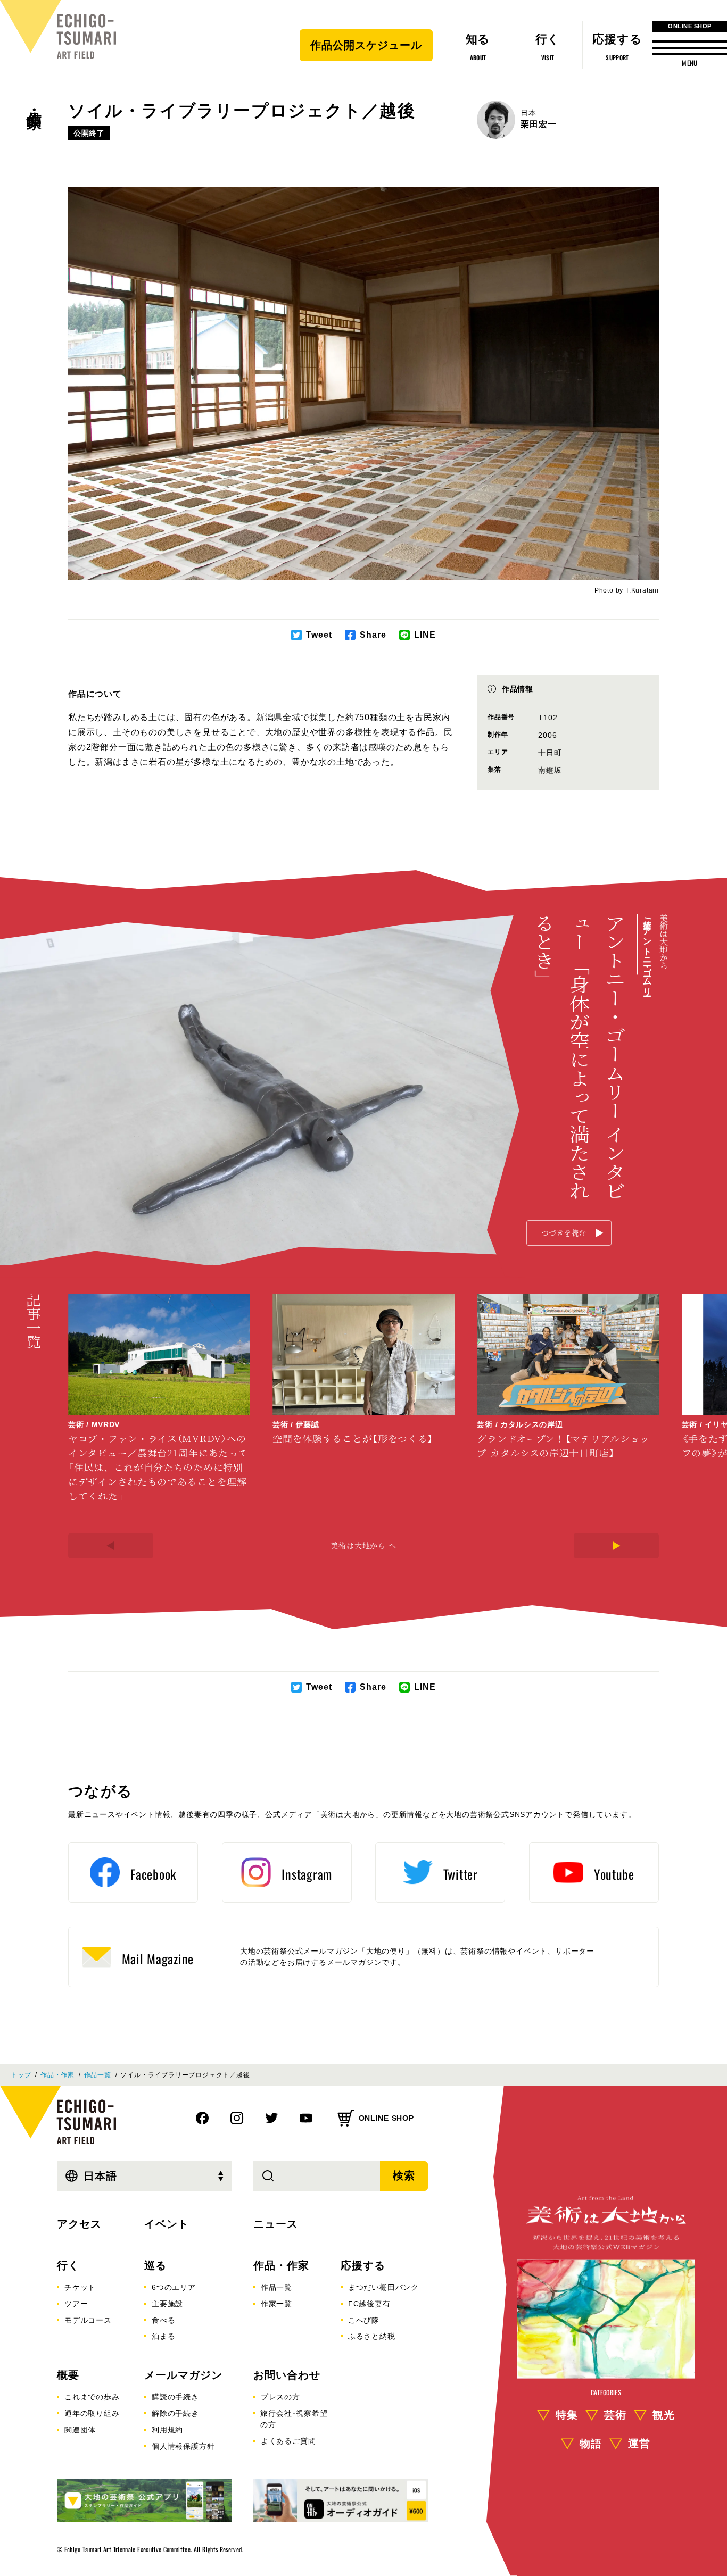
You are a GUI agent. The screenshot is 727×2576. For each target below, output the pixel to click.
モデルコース (88, 2320)
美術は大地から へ (363, 1545)
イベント (167, 2224)
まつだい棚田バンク (383, 2287)
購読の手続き (175, 2397)
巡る (155, 2265)
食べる (163, 2320)
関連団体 (80, 2430)
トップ (21, 2075)
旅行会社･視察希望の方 (294, 2419)
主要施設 (167, 2304)
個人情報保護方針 (183, 2446)
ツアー (76, 2304)
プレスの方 (280, 2397)
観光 (664, 2414)
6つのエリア (174, 2287)
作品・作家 (34, 102)
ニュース (276, 2224)
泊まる (163, 2336)
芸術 (615, 2414)
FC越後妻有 (369, 2304)
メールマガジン (183, 2375)
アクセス (79, 2224)
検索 (404, 2175)
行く (68, 2265)
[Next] (616, 1546)
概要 (68, 2375)
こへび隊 (364, 2320)
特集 (567, 2414)
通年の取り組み (92, 2413)
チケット (80, 2287)
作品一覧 (98, 2075)
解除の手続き (175, 2413)
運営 (639, 2443)
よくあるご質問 (288, 2441)
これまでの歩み (92, 2397)
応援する (363, 2265)
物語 (591, 2443)
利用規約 (167, 2430)
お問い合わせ (287, 2375)
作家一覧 (276, 2304)
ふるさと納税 (372, 2336)
